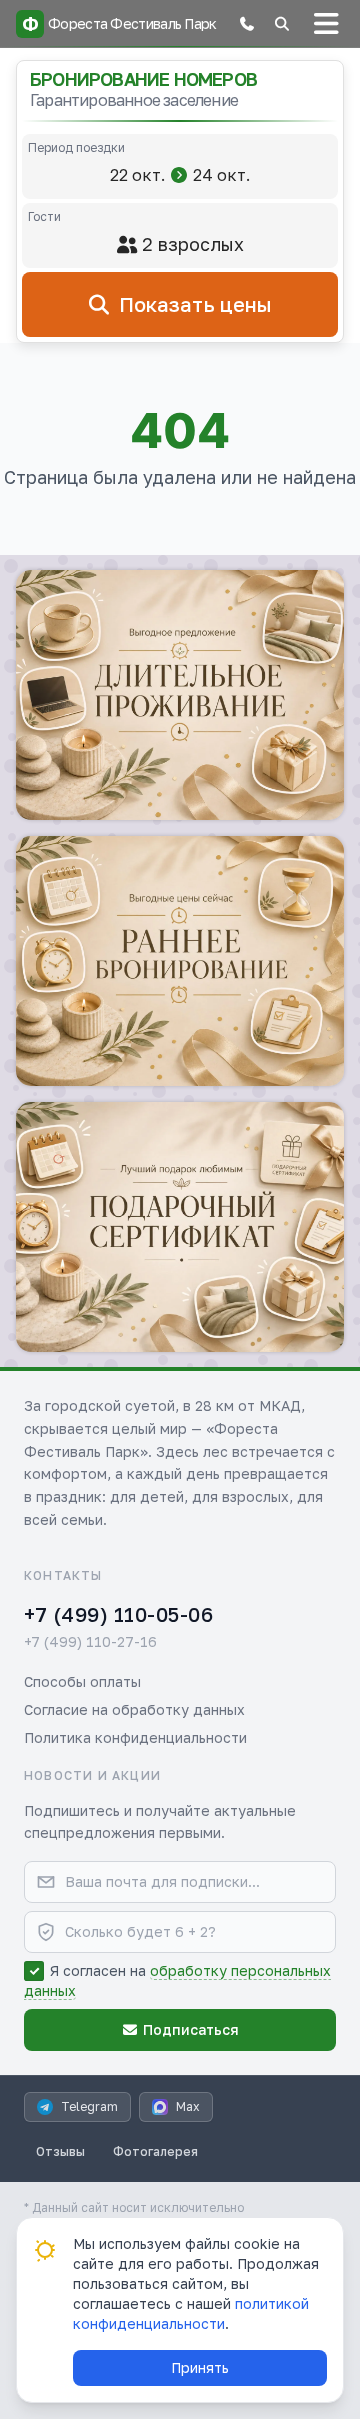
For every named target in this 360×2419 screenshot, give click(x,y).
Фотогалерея (155, 2151)
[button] (247, 24)
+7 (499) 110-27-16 (90, 1641)
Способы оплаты (82, 1681)
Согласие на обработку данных (134, 1709)
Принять (200, 2367)
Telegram (89, 2106)
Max (188, 2106)
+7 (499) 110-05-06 (118, 1614)
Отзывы (60, 2151)
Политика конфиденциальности (135, 1737)
